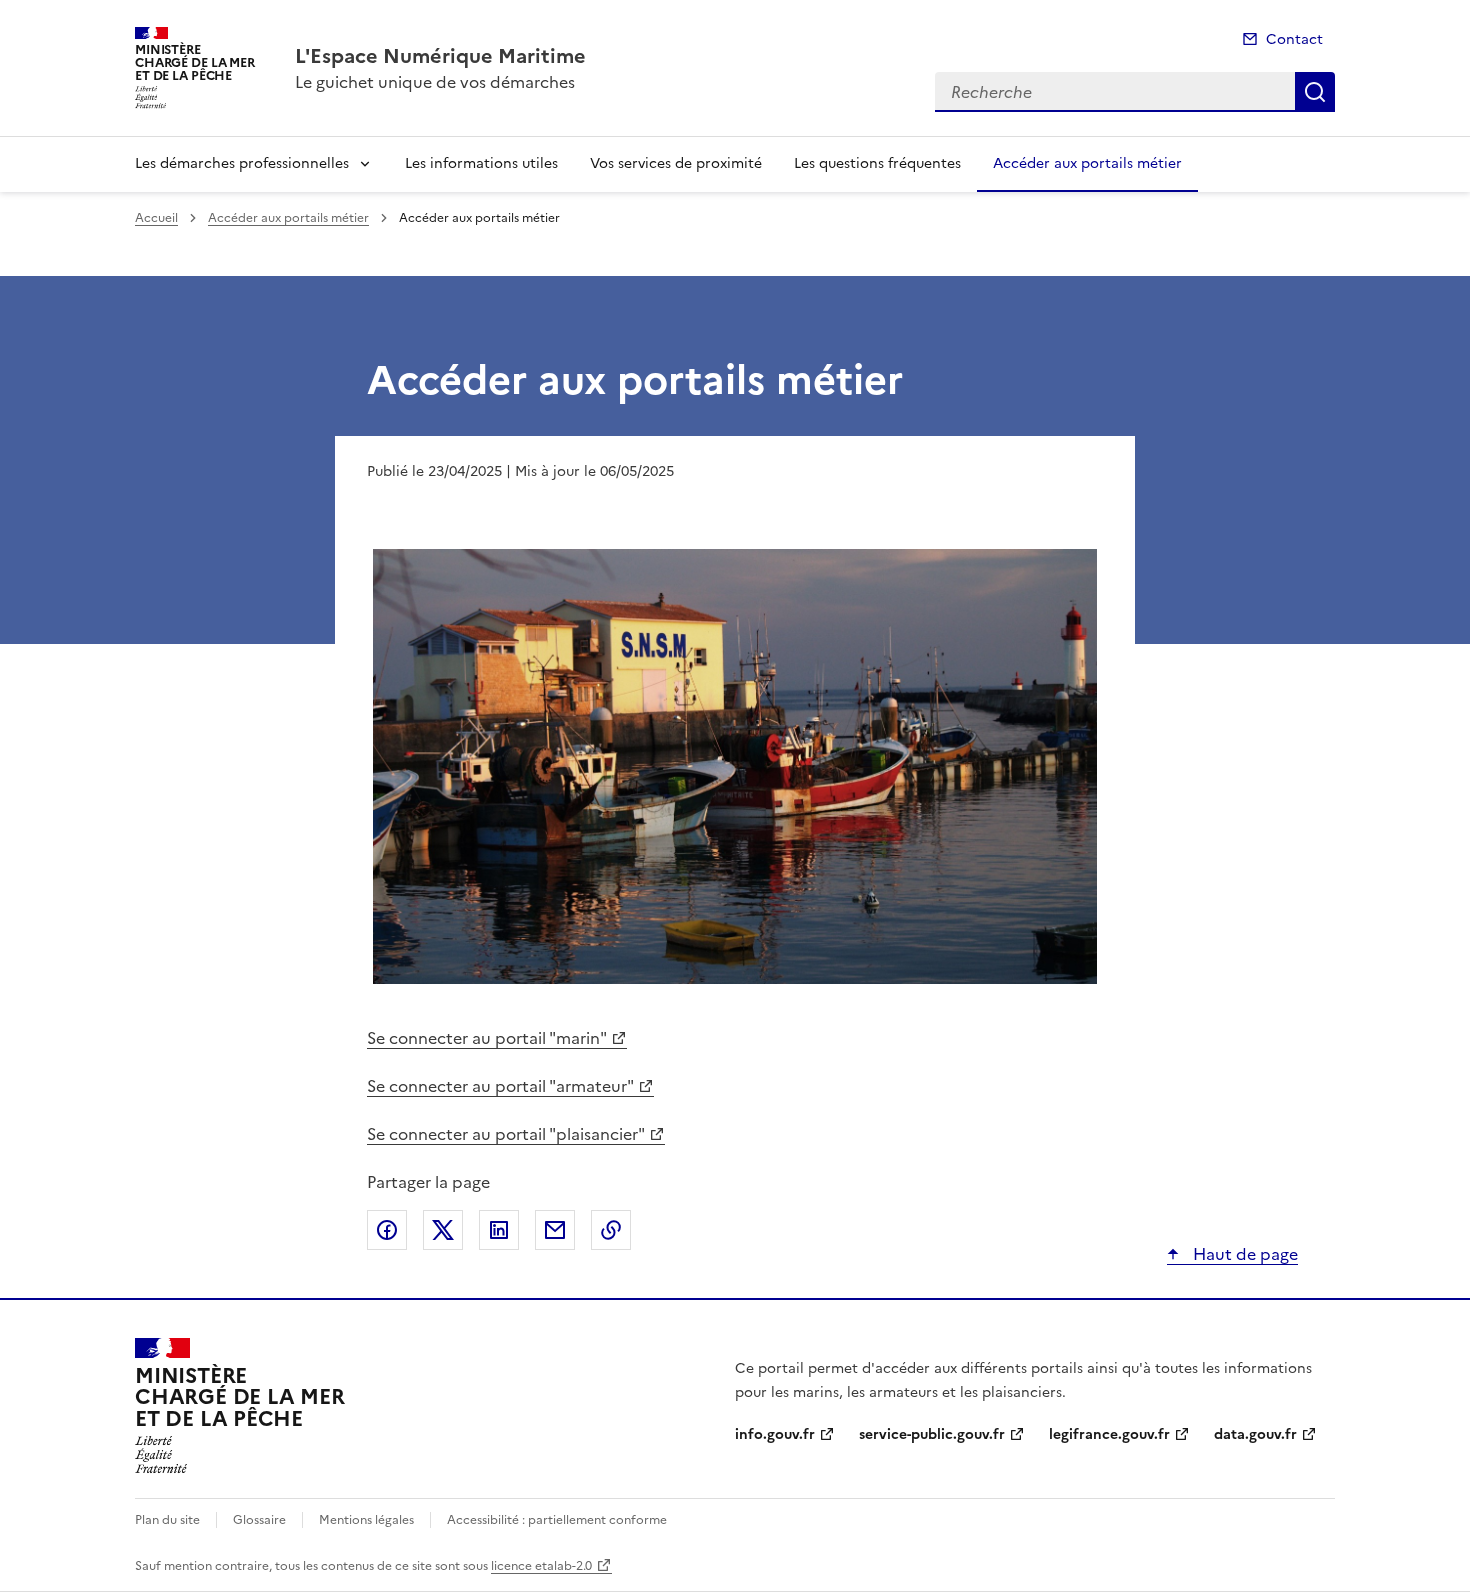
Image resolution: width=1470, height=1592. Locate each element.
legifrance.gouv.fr (1109, 1434)
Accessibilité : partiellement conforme (557, 1520)
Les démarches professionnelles (242, 163)
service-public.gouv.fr (932, 1434)
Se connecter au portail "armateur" (500, 1086)
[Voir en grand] (735, 769)
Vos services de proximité (676, 163)
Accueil (156, 218)
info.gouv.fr (775, 1434)
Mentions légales (366, 1520)
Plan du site (167, 1520)
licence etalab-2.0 (541, 1566)
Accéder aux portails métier (1087, 163)
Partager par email (555, 1230)
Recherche (1315, 92)
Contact (1294, 39)
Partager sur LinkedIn (499, 1230)
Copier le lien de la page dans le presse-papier (611, 1230)
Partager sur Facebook (387, 1230)
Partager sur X (443, 1230)
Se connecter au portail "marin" (487, 1038)
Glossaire (259, 1520)
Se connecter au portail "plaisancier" (506, 1134)
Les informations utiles (481, 163)
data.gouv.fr (1255, 1434)
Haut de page (1243, 1254)
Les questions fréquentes (877, 163)
